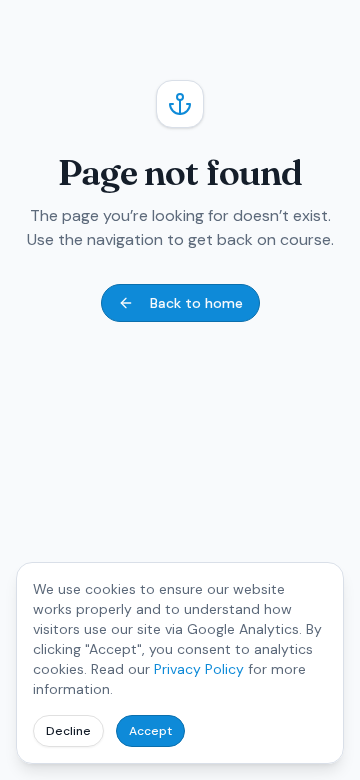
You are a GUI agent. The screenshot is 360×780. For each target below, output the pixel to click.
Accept (150, 731)
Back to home (196, 303)
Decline (68, 731)
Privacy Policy (199, 669)
